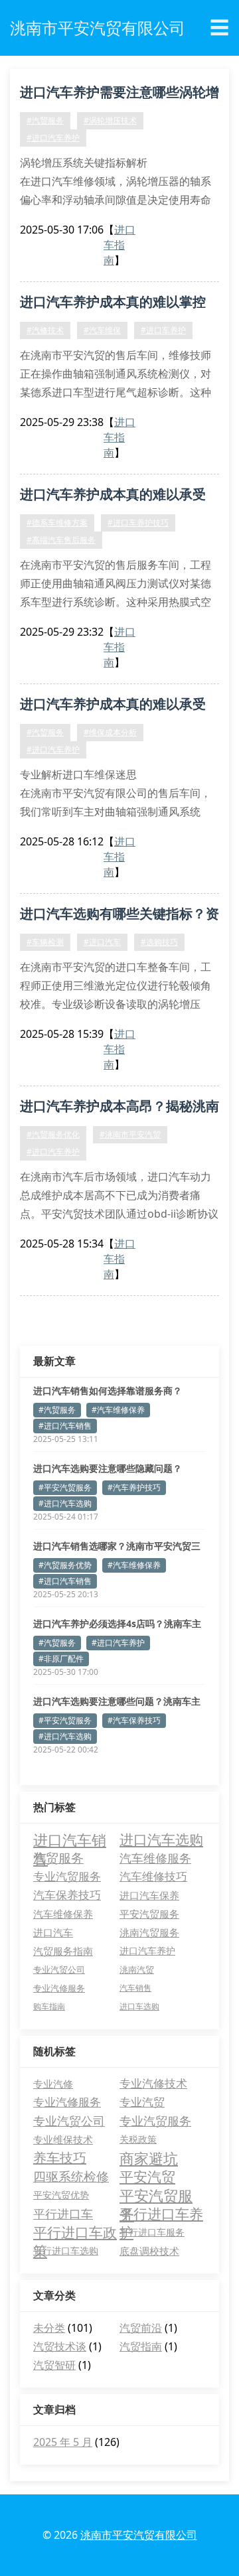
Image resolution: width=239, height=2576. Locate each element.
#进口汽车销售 (65, 1426)
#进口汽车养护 (53, 138)
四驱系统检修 (71, 2177)
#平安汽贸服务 (65, 1487)
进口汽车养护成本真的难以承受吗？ (113, 496)
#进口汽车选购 (65, 1503)
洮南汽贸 (137, 1969)
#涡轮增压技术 (110, 120)
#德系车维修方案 (57, 523)
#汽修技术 (45, 330)
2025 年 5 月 (63, 2442)
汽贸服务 (58, 1858)
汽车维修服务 (155, 1858)
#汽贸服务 (45, 120)
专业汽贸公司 (59, 1969)
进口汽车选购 (161, 1839)
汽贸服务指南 (63, 1951)
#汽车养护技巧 (134, 1487)
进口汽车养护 (147, 1951)
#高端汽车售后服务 (61, 540)
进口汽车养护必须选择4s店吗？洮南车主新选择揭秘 (117, 1624)
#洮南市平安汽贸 (130, 1134)
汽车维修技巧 (153, 1876)
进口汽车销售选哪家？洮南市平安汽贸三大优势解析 (117, 1546)
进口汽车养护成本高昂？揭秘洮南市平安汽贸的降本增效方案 (119, 1108)
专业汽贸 (142, 2102)
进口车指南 (119, 245)
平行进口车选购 (66, 2251)
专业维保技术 (63, 2139)
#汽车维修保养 (118, 1410)
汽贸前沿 (141, 2328)
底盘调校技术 (149, 2251)
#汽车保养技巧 (134, 1720)
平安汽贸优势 (61, 2195)
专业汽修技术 (153, 2083)
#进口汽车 (102, 942)
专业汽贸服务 (67, 1876)
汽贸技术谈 (60, 2346)
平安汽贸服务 (149, 1914)
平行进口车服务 (152, 2232)
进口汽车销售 (70, 1839)
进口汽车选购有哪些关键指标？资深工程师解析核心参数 (119, 916)
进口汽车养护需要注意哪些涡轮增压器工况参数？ (119, 94)
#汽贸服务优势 (65, 1565)
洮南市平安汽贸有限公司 (139, 2535)
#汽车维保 (102, 330)
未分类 (49, 2328)
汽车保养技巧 (67, 1895)
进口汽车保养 (149, 1895)
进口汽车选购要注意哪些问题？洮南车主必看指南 (117, 1701)
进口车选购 (139, 2006)
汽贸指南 (141, 2346)
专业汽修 (53, 2084)
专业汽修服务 (59, 1988)
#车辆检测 (45, 942)
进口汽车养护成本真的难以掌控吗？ (113, 304)
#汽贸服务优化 (53, 1134)
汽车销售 (135, 1988)
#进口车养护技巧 (138, 523)
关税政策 (138, 2139)
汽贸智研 (54, 2365)
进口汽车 (53, 1932)
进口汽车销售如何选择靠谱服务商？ (108, 1391)
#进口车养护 (163, 330)
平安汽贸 (147, 2177)
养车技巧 (60, 2158)
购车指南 (49, 2006)
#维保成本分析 (110, 732)
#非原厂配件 (61, 1659)
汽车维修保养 (63, 1914)
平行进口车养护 (161, 2214)
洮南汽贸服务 (149, 1932)
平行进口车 (63, 2214)
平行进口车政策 (75, 2232)
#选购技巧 (159, 942)
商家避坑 (149, 2158)
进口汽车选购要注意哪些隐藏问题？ (108, 1468)
